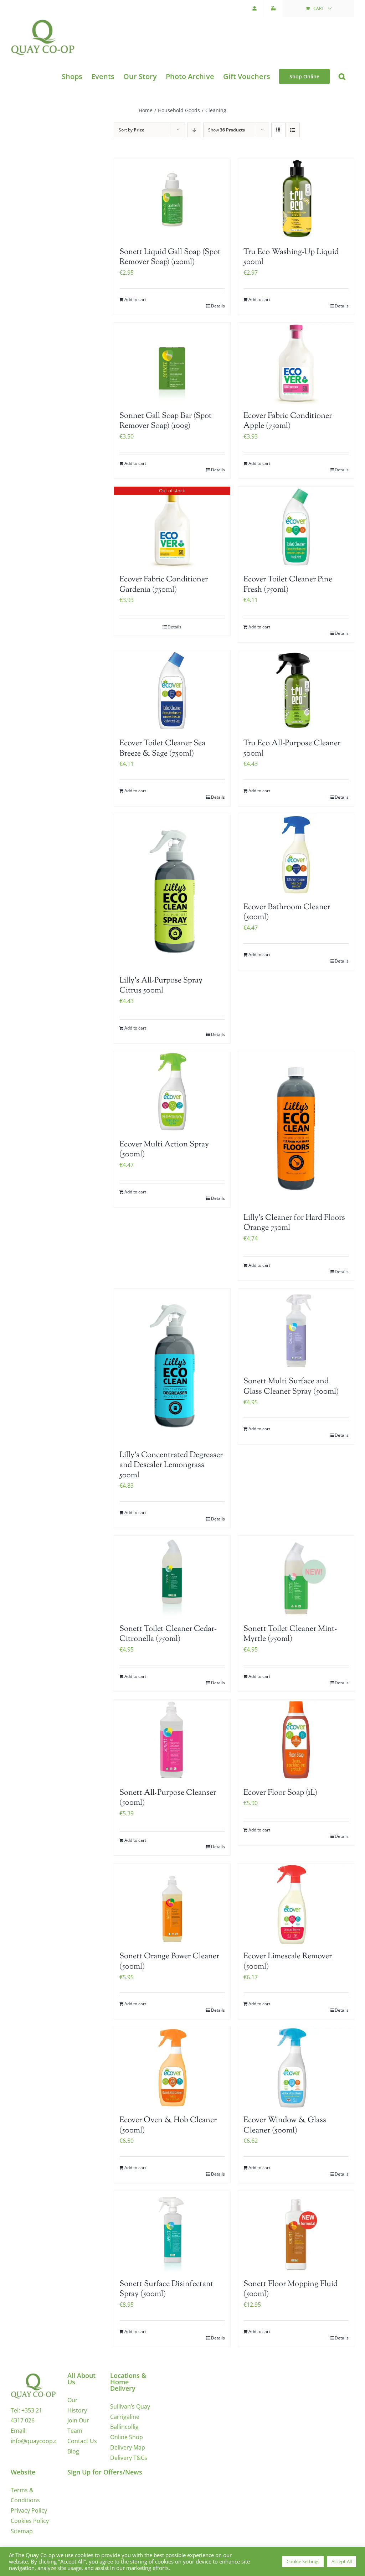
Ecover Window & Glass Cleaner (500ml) (285, 2126)
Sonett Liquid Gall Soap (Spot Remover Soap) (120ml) (170, 257)
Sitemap (22, 2531)
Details (218, 306)
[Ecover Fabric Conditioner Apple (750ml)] (296, 363)
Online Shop (127, 2437)
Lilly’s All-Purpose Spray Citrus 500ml (161, 986)
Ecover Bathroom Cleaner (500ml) (287, 913)
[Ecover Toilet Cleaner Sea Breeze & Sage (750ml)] (172, 691)
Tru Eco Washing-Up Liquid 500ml (291, 257)
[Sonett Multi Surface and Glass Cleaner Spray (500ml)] (296, 1329)
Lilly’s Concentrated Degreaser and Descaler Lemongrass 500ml (171, 1465)
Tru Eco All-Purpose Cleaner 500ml (292, 749)
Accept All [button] (342, 2561)
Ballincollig (124, 2427)
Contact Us (82, 2441)
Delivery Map (128, 2447)
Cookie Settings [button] (303, 2561)
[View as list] (292, 130)
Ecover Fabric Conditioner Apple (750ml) (288, 421)
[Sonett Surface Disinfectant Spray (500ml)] (172, 2232)
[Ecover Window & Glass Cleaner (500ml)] (296, 2068)
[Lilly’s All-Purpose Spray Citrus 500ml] (172, 891)
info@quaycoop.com (38, 2441)
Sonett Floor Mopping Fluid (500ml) (291, 2289)
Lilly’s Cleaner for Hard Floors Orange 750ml (294, 1223)
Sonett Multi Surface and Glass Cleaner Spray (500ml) (291, 1387)
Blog (73, 2451)
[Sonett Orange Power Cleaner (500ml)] (172, 1904)
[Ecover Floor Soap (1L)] (296, 1740)
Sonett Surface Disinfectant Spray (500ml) (166, 2289)
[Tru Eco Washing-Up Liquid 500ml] (296, 199)
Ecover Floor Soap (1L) (280, 1793)
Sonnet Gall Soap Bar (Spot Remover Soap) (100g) (166, 421)
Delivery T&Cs (129, 2458)
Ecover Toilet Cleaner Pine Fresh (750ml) (288, 585)
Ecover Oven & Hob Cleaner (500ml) (168, 2126)
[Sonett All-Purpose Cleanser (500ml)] (172, 1740)
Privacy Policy (29, 2510)
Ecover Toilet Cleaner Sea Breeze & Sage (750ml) (162, 749)
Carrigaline (125, 2417)
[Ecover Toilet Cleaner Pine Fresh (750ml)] (296, 527)
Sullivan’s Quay (130, 2406)
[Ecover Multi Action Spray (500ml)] (172, 1092)
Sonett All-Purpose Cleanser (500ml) (168, 1798)
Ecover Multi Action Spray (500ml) (164, 1150)
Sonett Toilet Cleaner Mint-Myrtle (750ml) (290, 1634)
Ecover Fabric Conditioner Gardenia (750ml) (164, 585)
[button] (342, 76)
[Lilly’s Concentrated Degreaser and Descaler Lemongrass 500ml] (172, 1366)
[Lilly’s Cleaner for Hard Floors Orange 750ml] (296, 1129)
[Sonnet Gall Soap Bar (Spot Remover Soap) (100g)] (172, 363)
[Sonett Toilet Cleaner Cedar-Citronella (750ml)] (172, 1576)
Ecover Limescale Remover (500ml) (288, 1962)
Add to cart (135, 299)
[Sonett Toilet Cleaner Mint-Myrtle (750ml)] (296, 1576)
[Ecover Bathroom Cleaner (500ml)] (296, 855)
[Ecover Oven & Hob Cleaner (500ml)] (172, 2068)
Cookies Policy (30, 2521)
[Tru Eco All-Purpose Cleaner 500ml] (296, 691)
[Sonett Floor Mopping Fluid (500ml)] (296, 2232)
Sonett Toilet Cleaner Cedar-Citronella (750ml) (168, 1634)
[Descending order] (194, 130)
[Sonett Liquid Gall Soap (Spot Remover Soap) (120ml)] (172, 199)
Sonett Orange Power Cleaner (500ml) (169, 1962)
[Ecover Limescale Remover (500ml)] (296, 1904)
